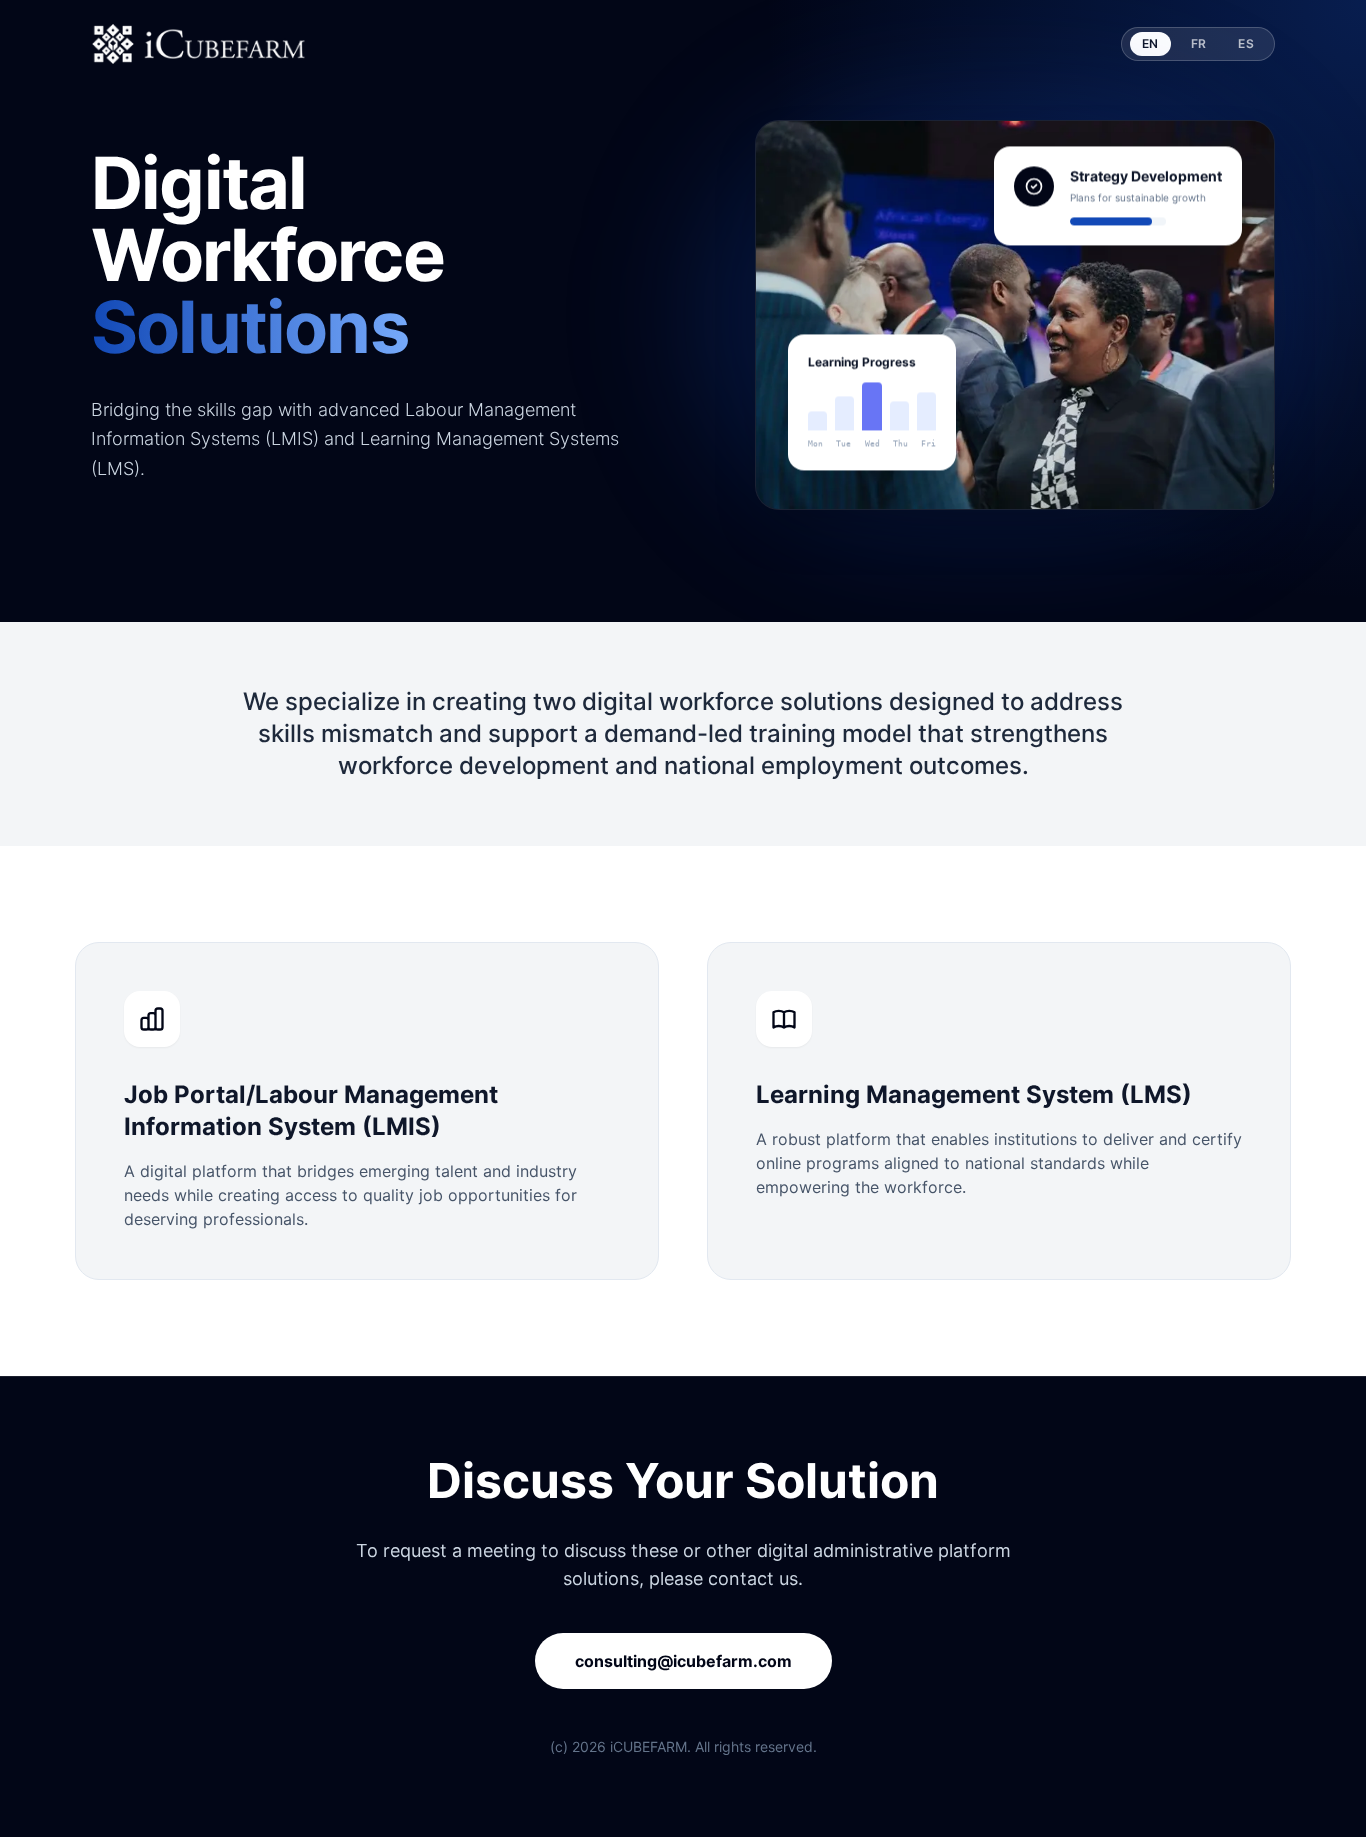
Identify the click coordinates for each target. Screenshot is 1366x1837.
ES (1246, 43)
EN (1150, 43)
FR (1199, 43)
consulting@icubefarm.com (683, 1661)
